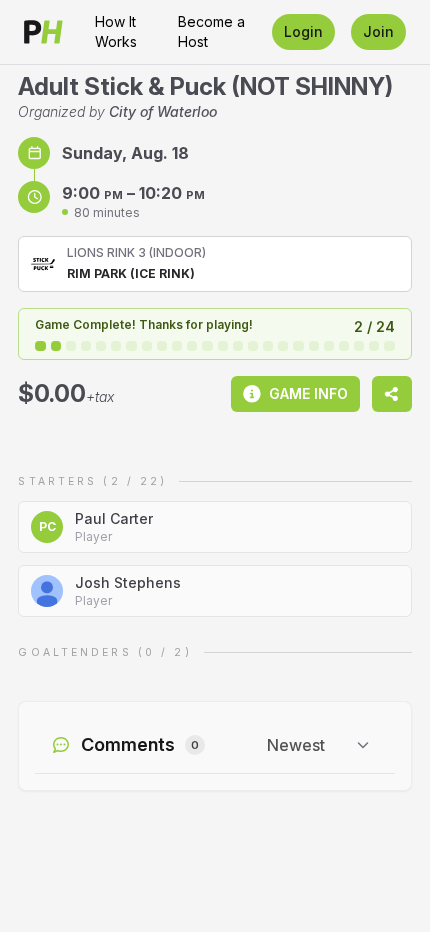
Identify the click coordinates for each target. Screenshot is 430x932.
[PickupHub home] (43, 32)
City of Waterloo (163, 111)
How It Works (116, 31)
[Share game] (392, 394)
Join (378, 31)
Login (303, 31)
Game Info (308, 393)
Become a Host (211, 31)
